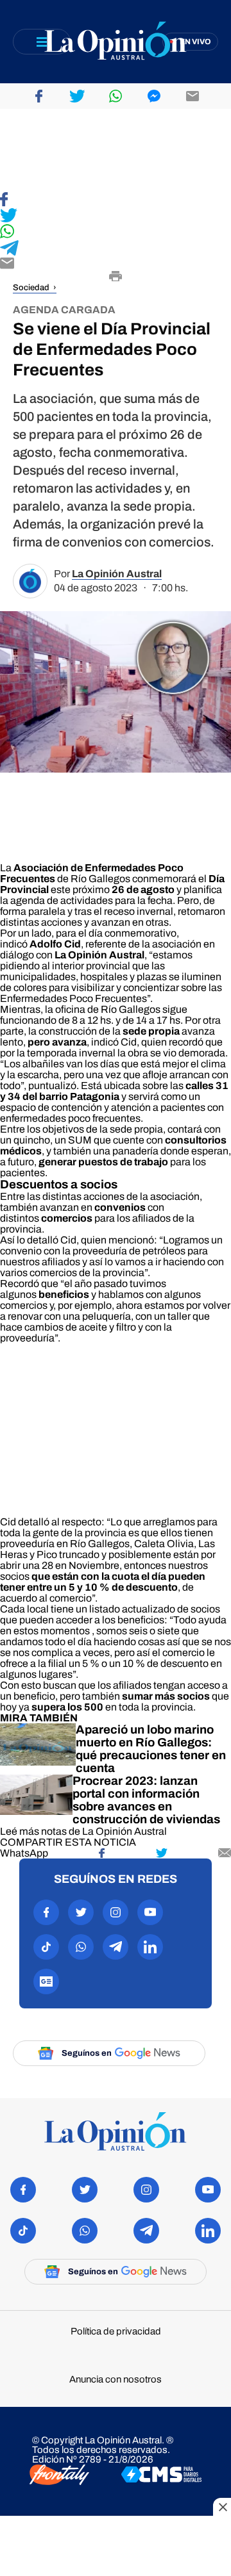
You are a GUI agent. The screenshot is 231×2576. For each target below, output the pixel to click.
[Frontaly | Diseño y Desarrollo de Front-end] (59, 2476)
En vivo (195, 42)
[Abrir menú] (42, 42)
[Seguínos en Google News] (46, 1981)
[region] (116, 151)
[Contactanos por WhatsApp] (81, 1947)
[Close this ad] (222, 2507)
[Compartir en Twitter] (116, 216)
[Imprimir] (116, 277)
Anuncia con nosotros (116, 2380)
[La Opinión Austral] (116, 42)
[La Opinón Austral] (116, 2132)
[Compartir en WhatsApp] (116, 232)
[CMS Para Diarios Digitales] (161, 2475)
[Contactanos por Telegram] (116, 1947)
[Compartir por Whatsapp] (116, 96)
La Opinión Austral (117, 574)
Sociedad (31, 288)
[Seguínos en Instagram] (116, 1912)
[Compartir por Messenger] (154, 96)
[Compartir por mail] (193, 96)
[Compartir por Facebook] (38, 96)
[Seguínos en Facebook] (46, 1912)
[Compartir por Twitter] (77, 96)
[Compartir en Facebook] (116, 200)
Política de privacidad (116, 2332)
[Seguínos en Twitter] (81, 1912)
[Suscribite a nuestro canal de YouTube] (150, 1912)
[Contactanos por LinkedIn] (150, 1947)
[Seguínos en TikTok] (46, 1947)
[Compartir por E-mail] (116, 264)
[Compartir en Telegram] (116, 249)
